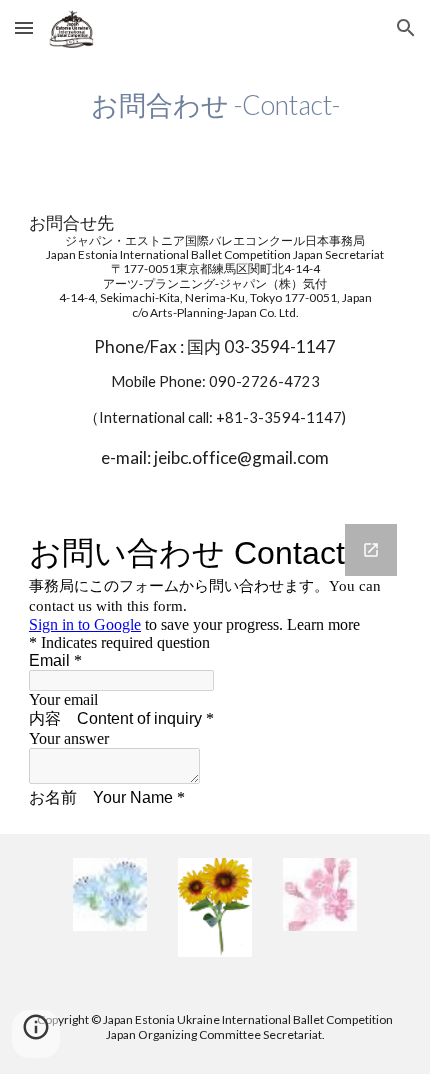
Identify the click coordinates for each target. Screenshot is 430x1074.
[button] (24, 27)
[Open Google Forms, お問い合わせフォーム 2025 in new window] (371, 550)
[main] (215, 105)
